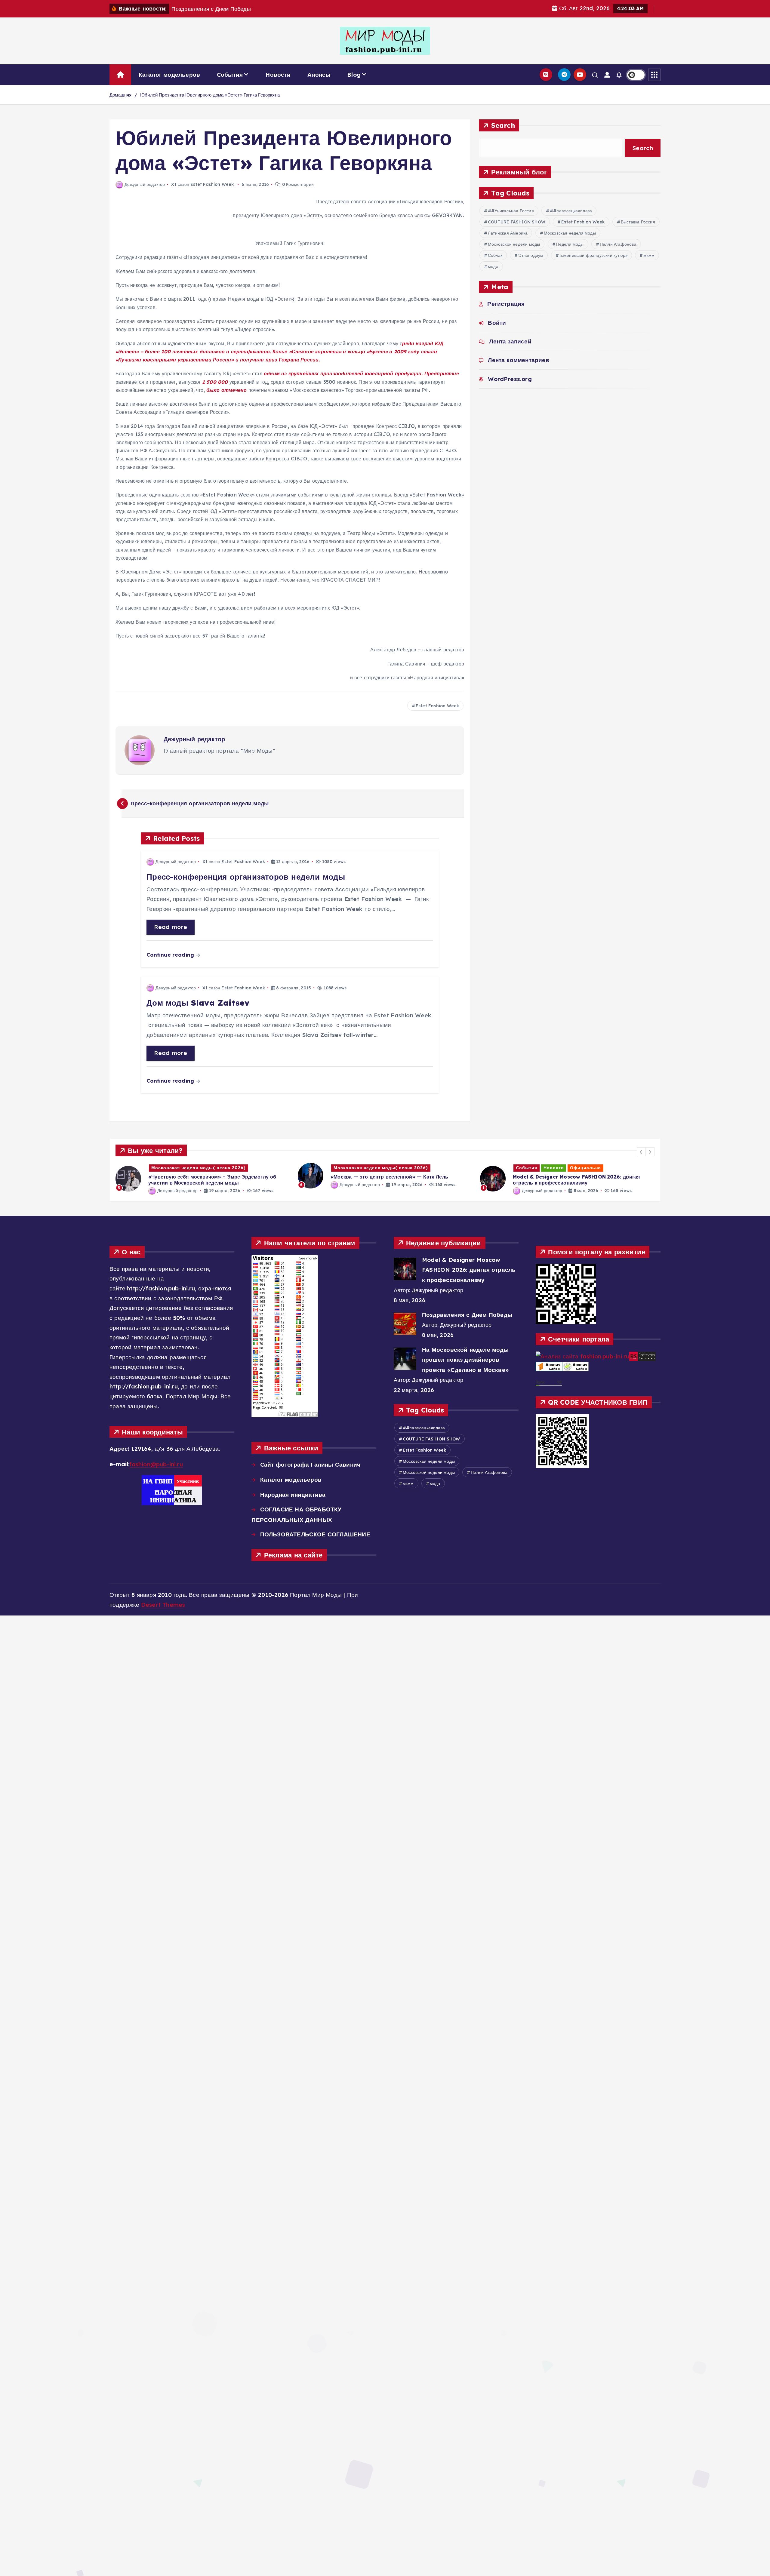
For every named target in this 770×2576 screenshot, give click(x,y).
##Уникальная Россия (511, 211)
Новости (278, 75)
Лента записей (510, 341)
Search (503, 125)
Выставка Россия (638, 222)
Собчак (495, 255)
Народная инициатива (293, 1495)
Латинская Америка (508, 233)
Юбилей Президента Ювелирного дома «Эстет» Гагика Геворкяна (210, 95)
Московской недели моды (514, 244)
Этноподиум (531, 255)
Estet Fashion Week (437, 706)
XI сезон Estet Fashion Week (202, 184)
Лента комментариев (518, 360)
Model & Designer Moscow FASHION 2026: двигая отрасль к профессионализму (469, 1270)
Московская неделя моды (570, 233)
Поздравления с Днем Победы (467, 1315)
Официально (403, 1168)
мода (493, 266)
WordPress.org (510, 379)
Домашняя (121, 95)
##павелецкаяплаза (571, 211)
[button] (641, 1152)
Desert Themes (163, 1605)
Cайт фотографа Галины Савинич (310, 1465)
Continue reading (171, 955)
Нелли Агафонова (618, 244)
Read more (171, 927)
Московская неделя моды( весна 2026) (199, 1168)
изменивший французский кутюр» (594, 255)
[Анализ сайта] (549, 1366)
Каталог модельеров (169, 75)
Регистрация (506, 304)
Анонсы (319, 75)
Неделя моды (570, 244)
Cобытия (230, 75)
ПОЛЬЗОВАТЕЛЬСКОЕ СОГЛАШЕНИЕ (315, 1534)
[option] (203, 1175)
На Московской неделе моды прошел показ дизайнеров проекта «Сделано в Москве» (465, 1360)
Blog (354, 75)
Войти (497, 323)
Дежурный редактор (145, 184)
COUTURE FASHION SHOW (517, 222)
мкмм (649, 255)
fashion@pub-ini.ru (156, 1464)
